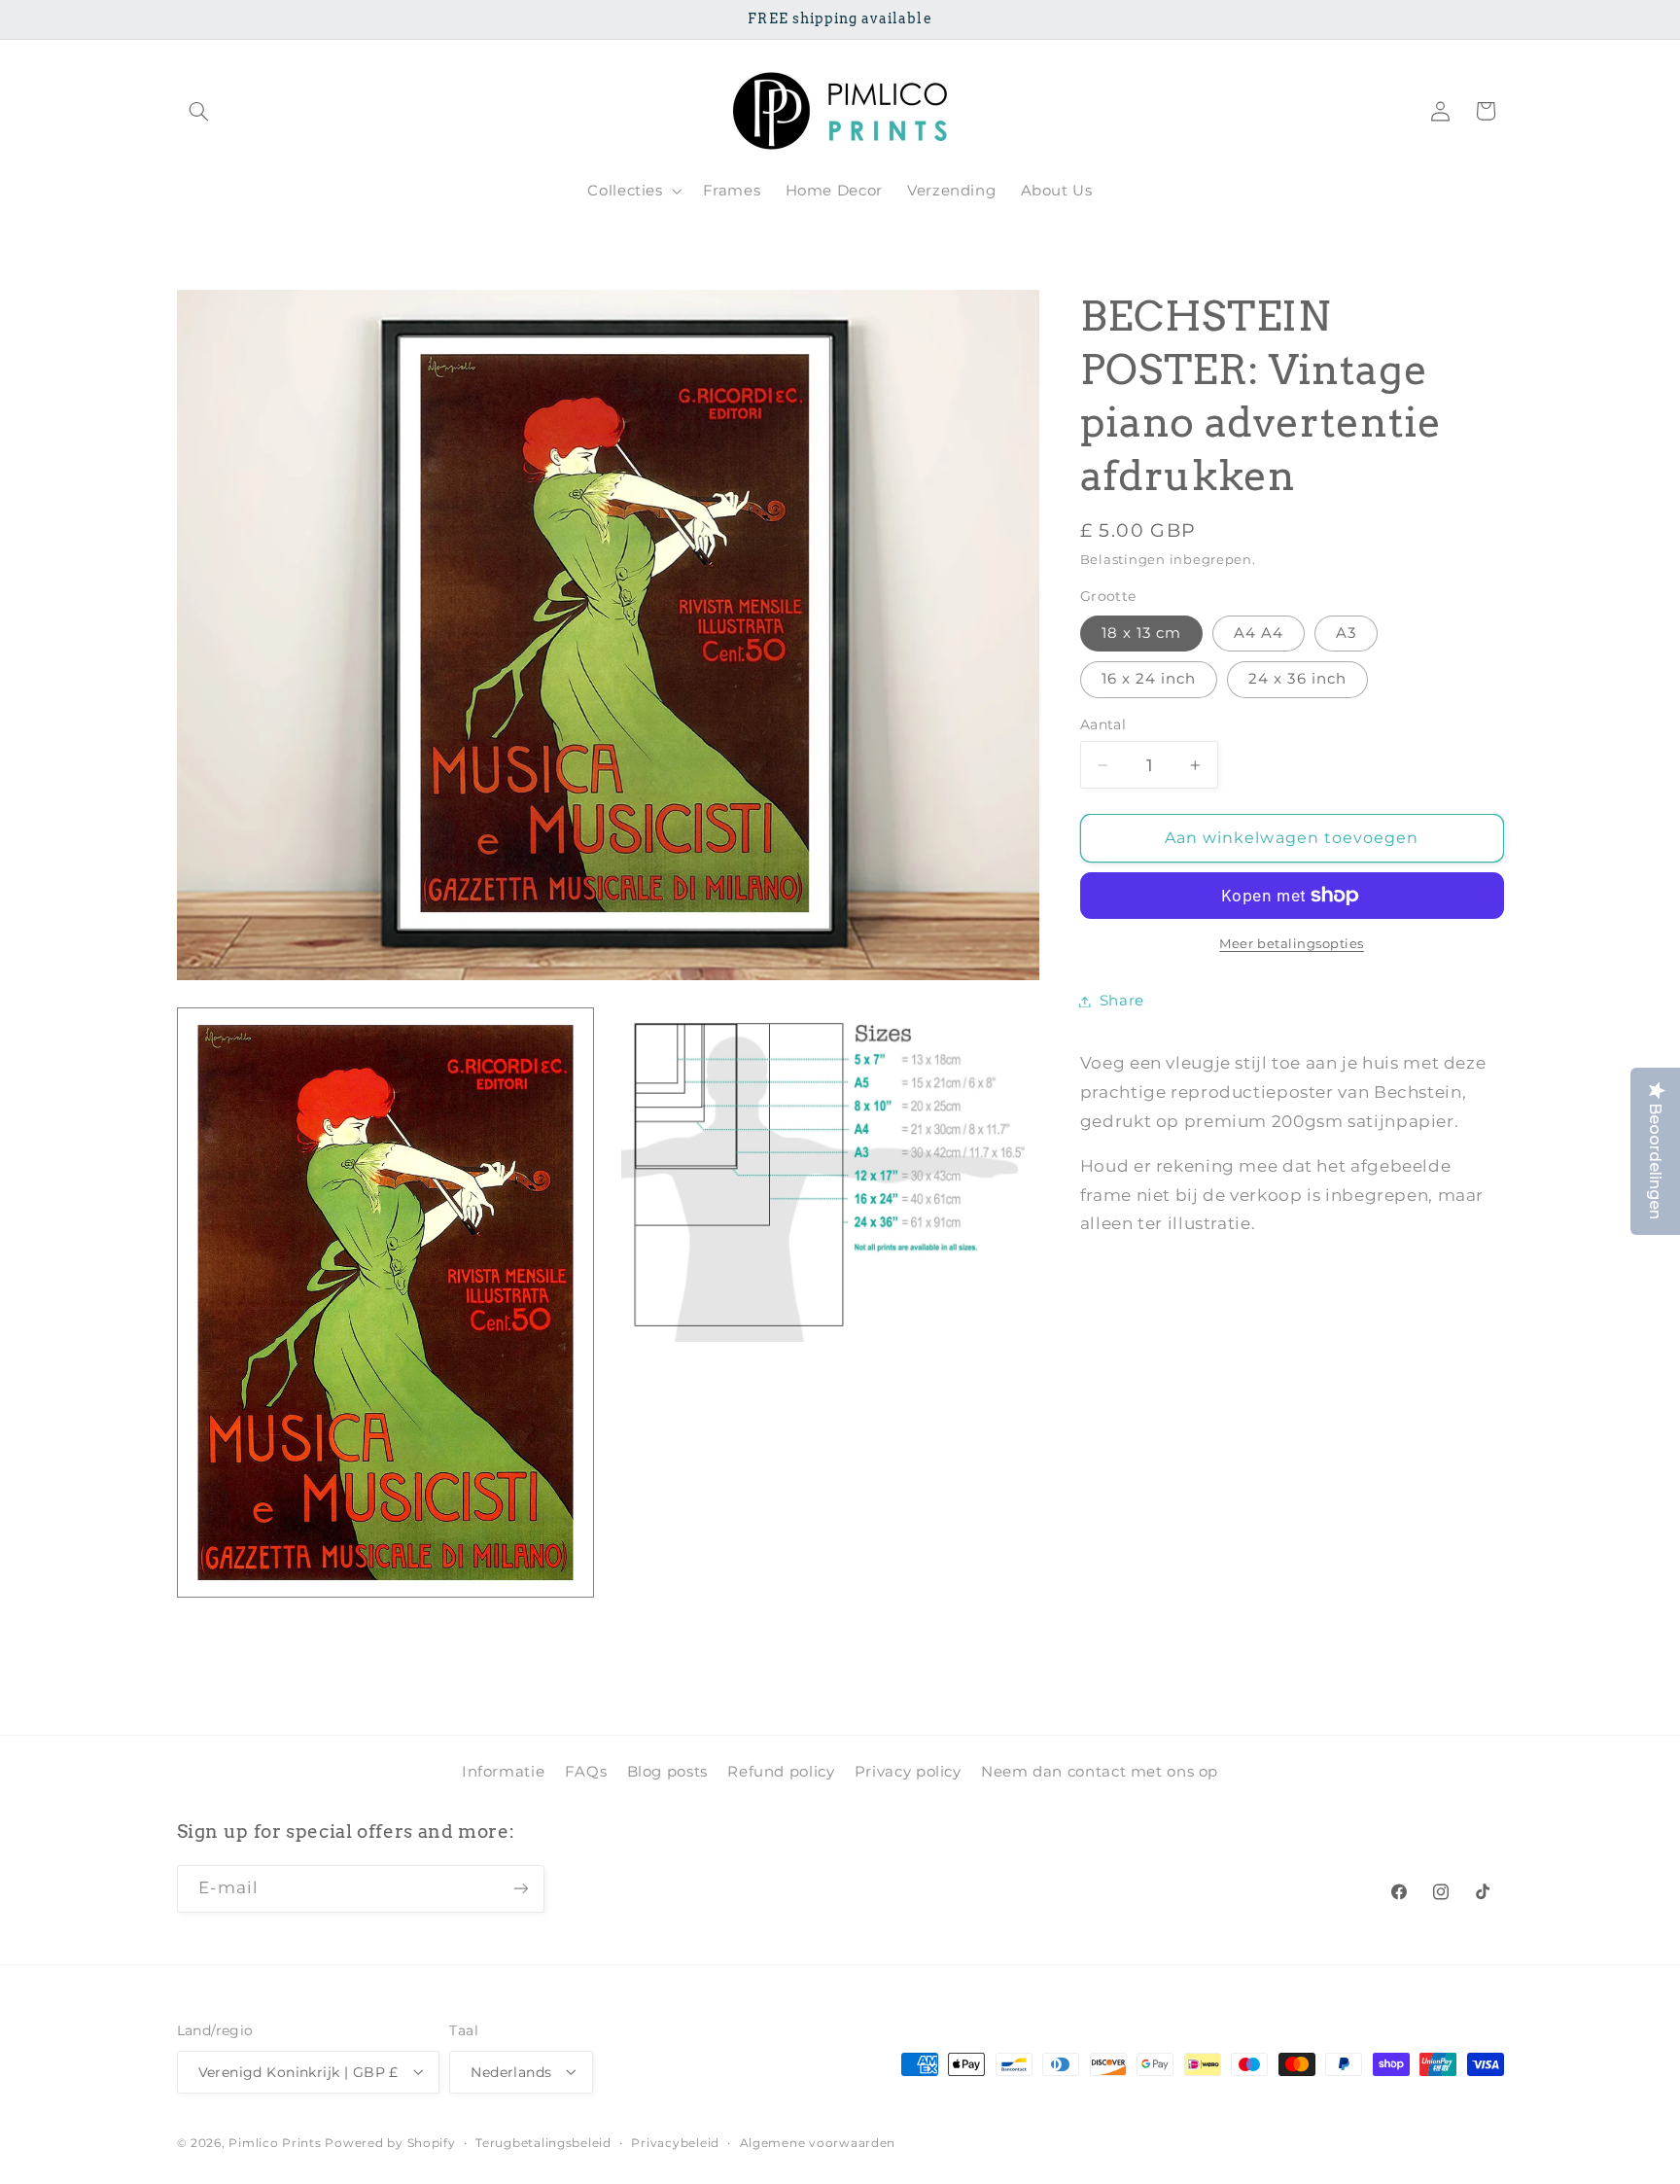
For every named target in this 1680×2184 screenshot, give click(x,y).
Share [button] (1122, 1001)
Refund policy (781, 1772)
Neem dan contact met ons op (1100, 1772)
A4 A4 (1259, 633)
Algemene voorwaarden (818, 2142)
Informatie (503, 1772)
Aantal (1103, 724)
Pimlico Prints (275, 2142)
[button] (199, 111)
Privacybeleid (675, 2142)
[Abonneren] (520, 1889)
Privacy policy (908, 1772)
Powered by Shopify (390, 2142)
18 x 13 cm (1142, 633)
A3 (1346, 633)
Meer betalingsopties (1292, 944)
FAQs (586, 1772)
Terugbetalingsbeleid (543, 2142)
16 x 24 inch (1149, 679)
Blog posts (667, 1772)
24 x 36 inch (1297, 679)
